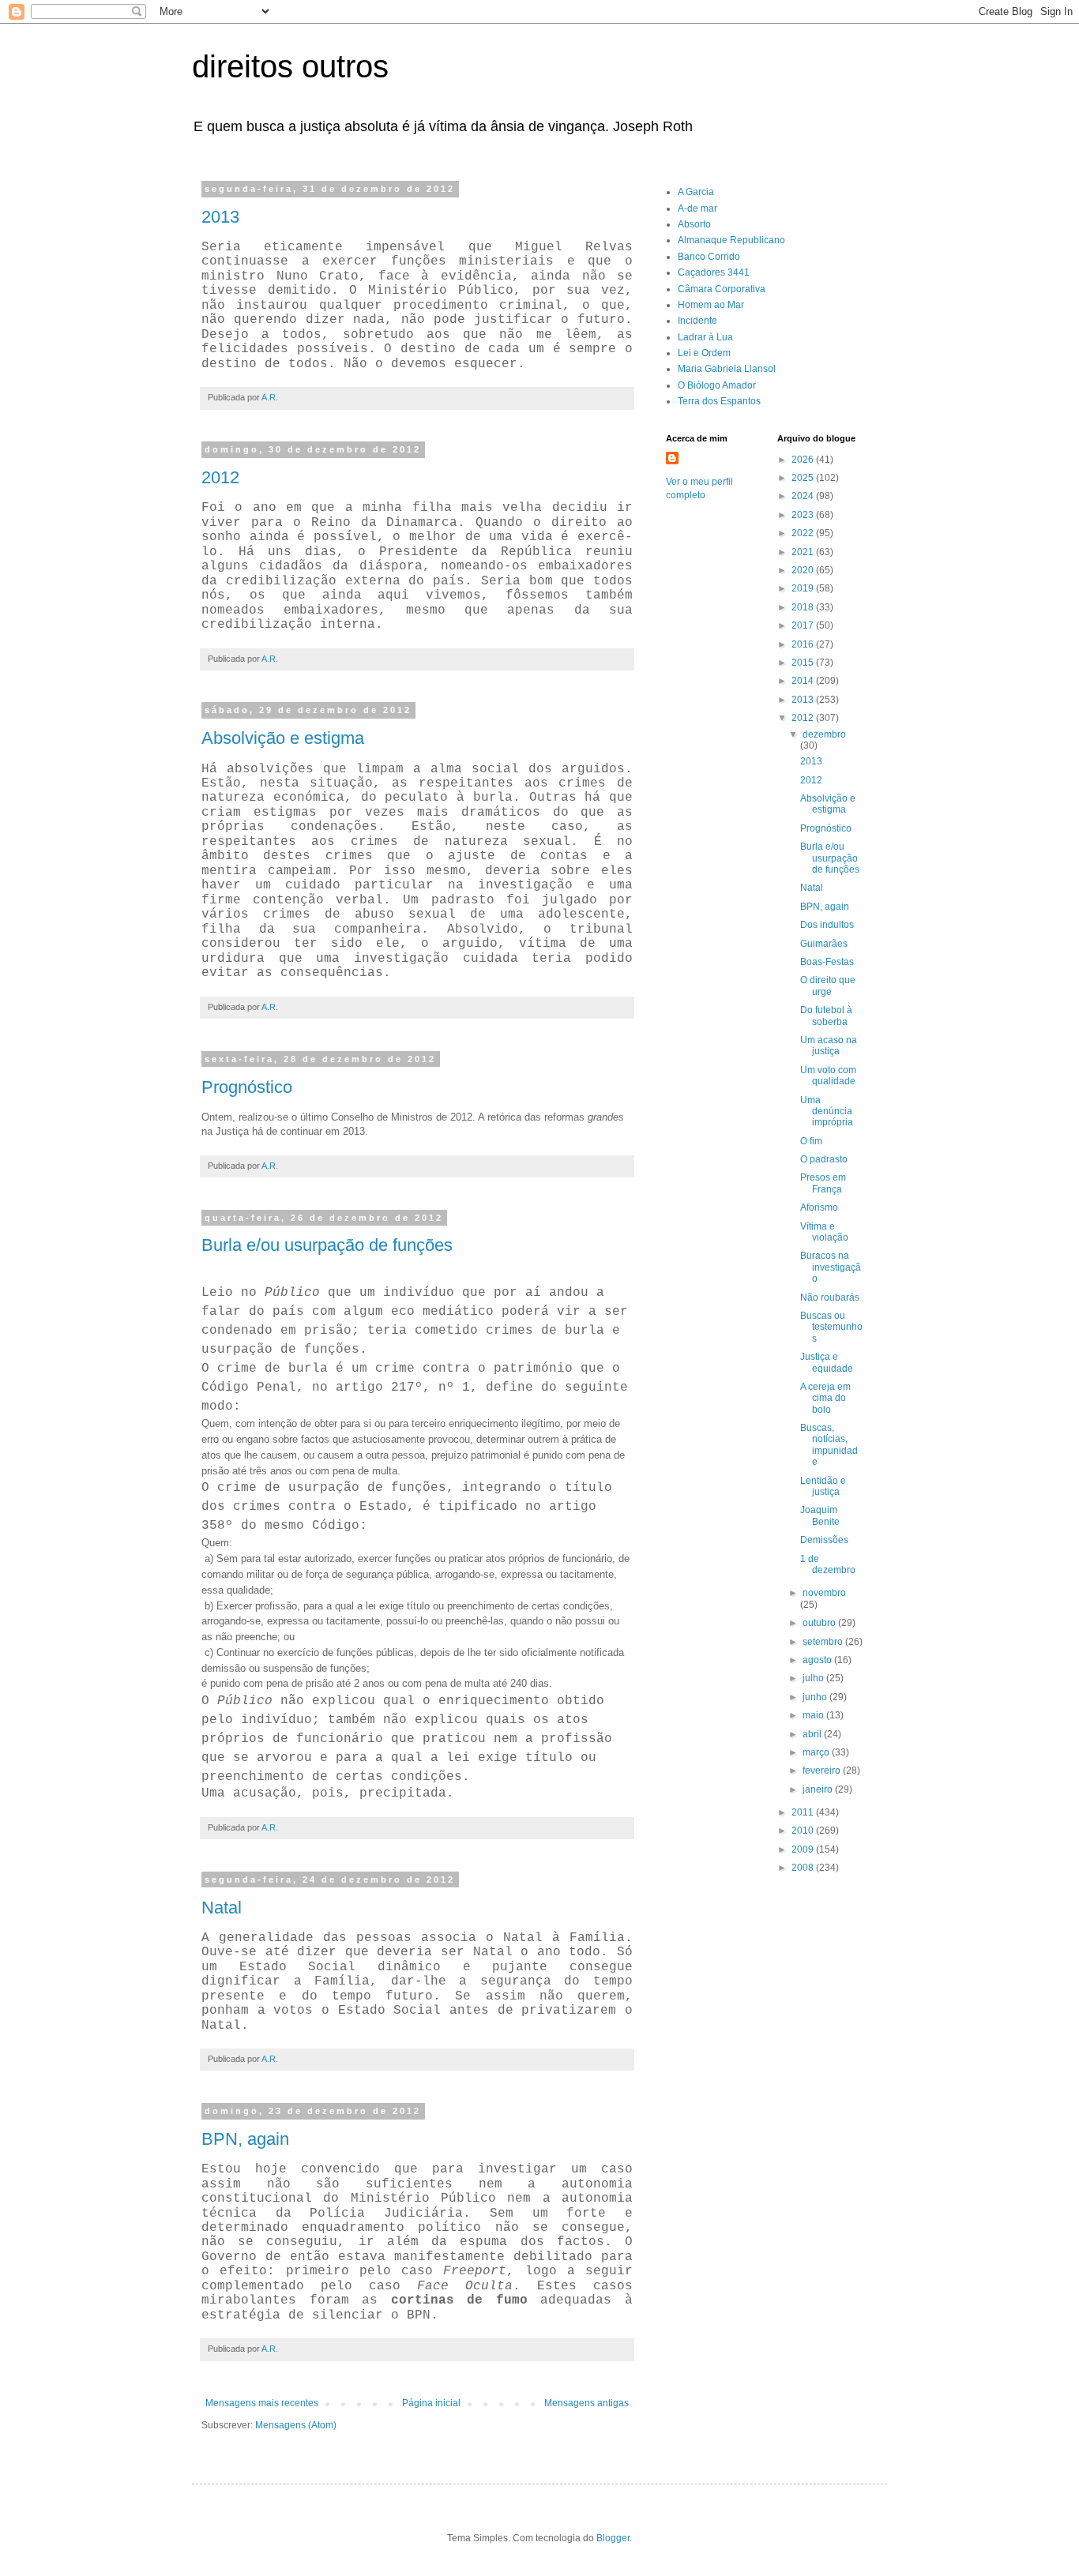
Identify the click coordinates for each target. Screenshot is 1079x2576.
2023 (804, 515)
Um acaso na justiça (829, 1046)
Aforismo (819, 1207)
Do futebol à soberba (826, 1016)
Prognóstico (247, 1087)
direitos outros (290, 66)
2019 (804, 588)
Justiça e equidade (827, 1362)
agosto (818, 1660)
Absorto (694, 224)
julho (814, 1678)
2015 (804, 663)
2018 (804, 607)
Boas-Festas (827, 962)
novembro (824, 1593)
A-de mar (697, 208)
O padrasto (824, 1159)
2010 (804, 1831)
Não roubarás (830, 1297)
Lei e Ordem (704, 353)
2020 (804, 570)
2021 (804, 552)
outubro (820, 1623)
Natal (222, 1908)
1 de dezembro (828, 1564)
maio (814, 1715)
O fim (811, 1141)
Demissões (824, 1540)
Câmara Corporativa (722, 289)
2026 (804, 460)
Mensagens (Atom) (296, 2425)
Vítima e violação (824, 1232)
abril (813, 1734)
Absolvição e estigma (283, 738)
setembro (824, 1642)
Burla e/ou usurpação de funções (327, 1245)
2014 (804, 681)
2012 (220, 477)
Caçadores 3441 (714, 272)
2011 (804, 1812)
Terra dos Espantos (719, 401)
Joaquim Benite (820, 1515)
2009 (804, 1849)
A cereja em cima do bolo (825, 1398)
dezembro (824, 734)
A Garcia (696, 192)
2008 (804, 1868)
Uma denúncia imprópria (827, 1112)
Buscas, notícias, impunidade (829, 1445)
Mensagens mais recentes (262, 2403)
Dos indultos (827, 925)
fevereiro (823, 1771)
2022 (804, 533)
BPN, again (245, 2139)
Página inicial (431, 2403)
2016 (804, 644)
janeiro (819, 1789)
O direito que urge (828, 986)
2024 (804, 496)
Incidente (697, 321)
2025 (804, 478)
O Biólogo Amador (717, 385)
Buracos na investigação (831, 1267)
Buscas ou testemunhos (831, 1327)
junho (816, 1697)
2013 (220, 217)
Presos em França (823, 1183)
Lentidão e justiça (823, 1486)
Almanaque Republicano (731, 240)
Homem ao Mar (711, 305)
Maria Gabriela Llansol (727, 369)
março (817, 1752)
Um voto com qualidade (828, 1076)
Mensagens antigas (586, 2403)
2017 (804, 625)
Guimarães (824, 944)
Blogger (613, 2538)
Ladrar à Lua (705, 337)
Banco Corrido (709, 257)
